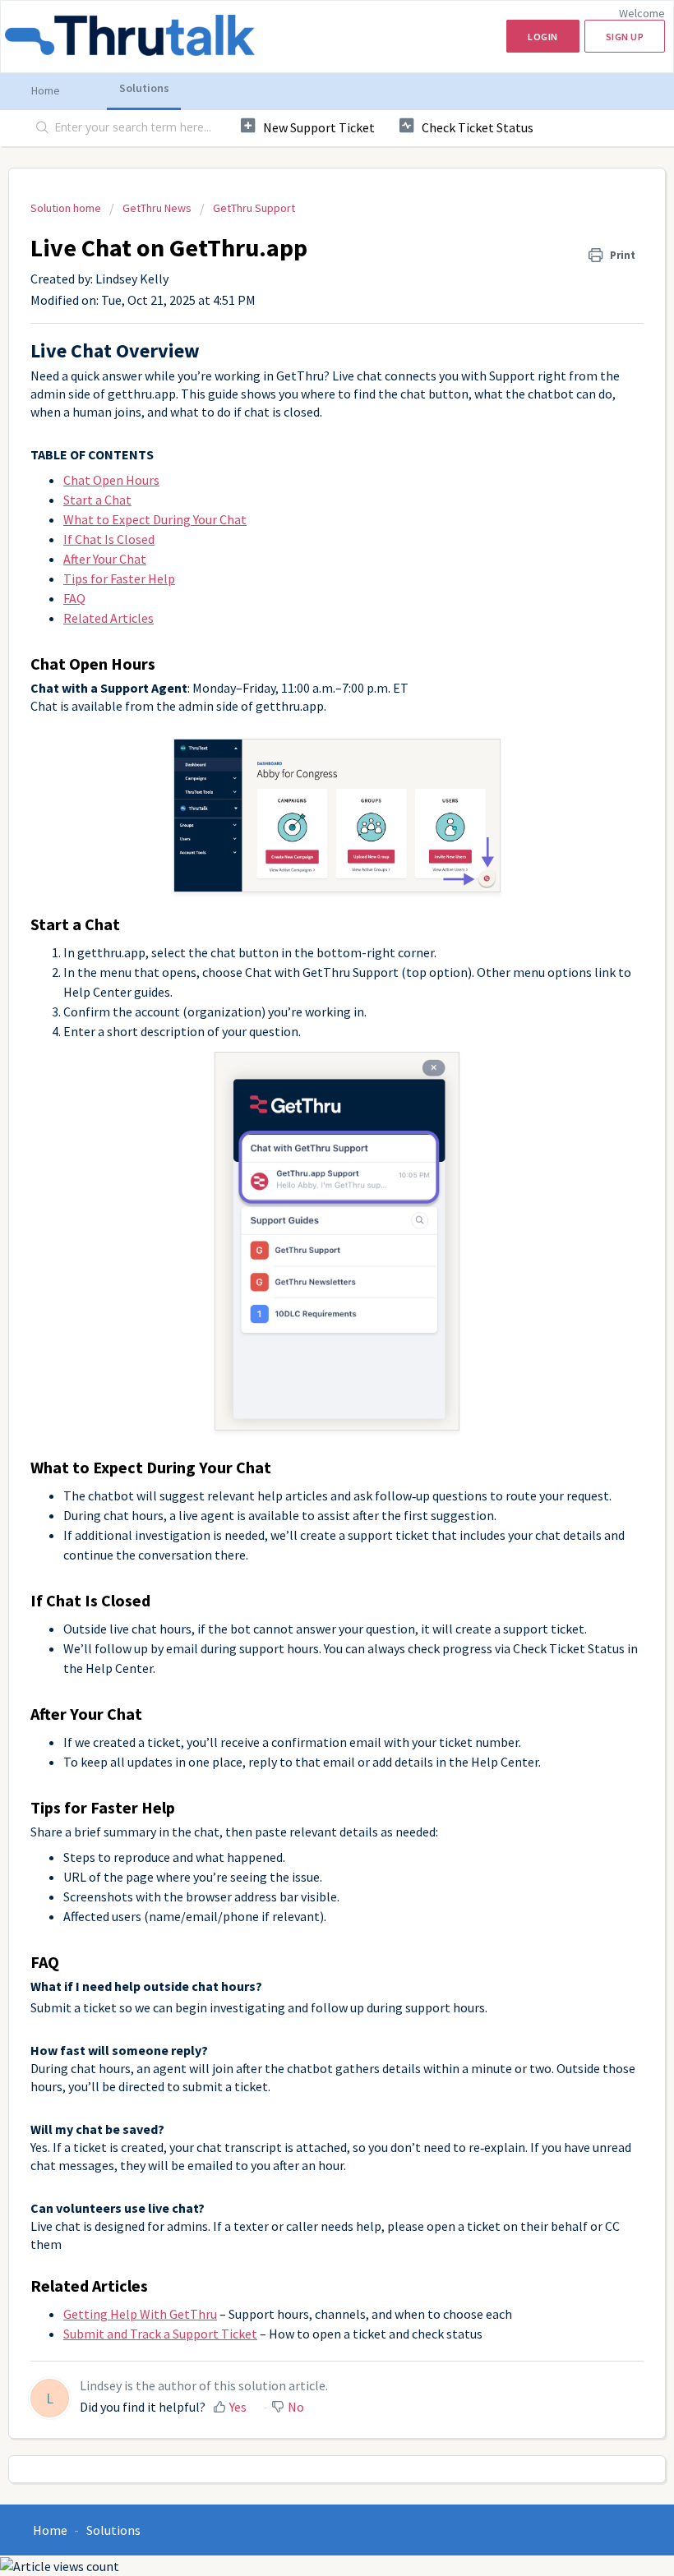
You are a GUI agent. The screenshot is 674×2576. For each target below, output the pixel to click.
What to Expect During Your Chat (155, 519)
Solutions (144, 88)
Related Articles (108, 618)
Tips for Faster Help (119, 578)
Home (46, 90)
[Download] (307, 1311)
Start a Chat (97, 500)
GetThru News (157, 208)
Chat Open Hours (111, 480)
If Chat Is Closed (109, 539)
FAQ (74, 598)
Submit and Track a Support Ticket (160, 2334)
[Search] (39, 128)
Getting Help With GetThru (140, 2314)
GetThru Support (254, 208)
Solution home (67, 208)
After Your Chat (105, 559)
